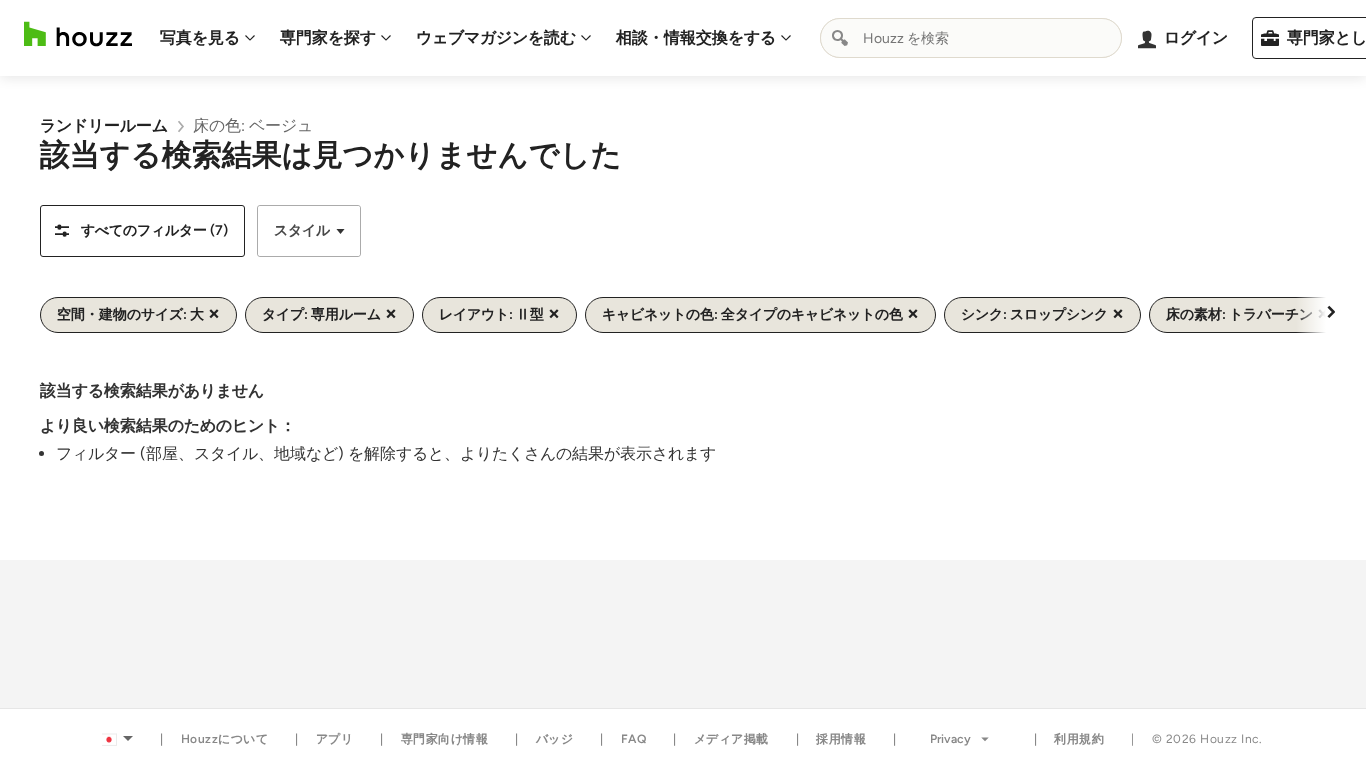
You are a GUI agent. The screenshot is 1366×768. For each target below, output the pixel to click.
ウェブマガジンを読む (496, 37)
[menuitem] (208, 38)
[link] (104, 125)
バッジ (555, 739)
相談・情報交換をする (696, 37)
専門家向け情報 (445, 739)
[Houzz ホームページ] (78, 34)
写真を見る (200, 37)
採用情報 (841, 739)
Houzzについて (225, 739)
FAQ (634, 739)
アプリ (335, 739)
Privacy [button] (950, 739)
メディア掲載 (731, 739)
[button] (142, 231)
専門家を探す (328, 37)
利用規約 (1079, 739)
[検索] (840, 38)
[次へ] (1331, 311)
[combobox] (971, 38)
